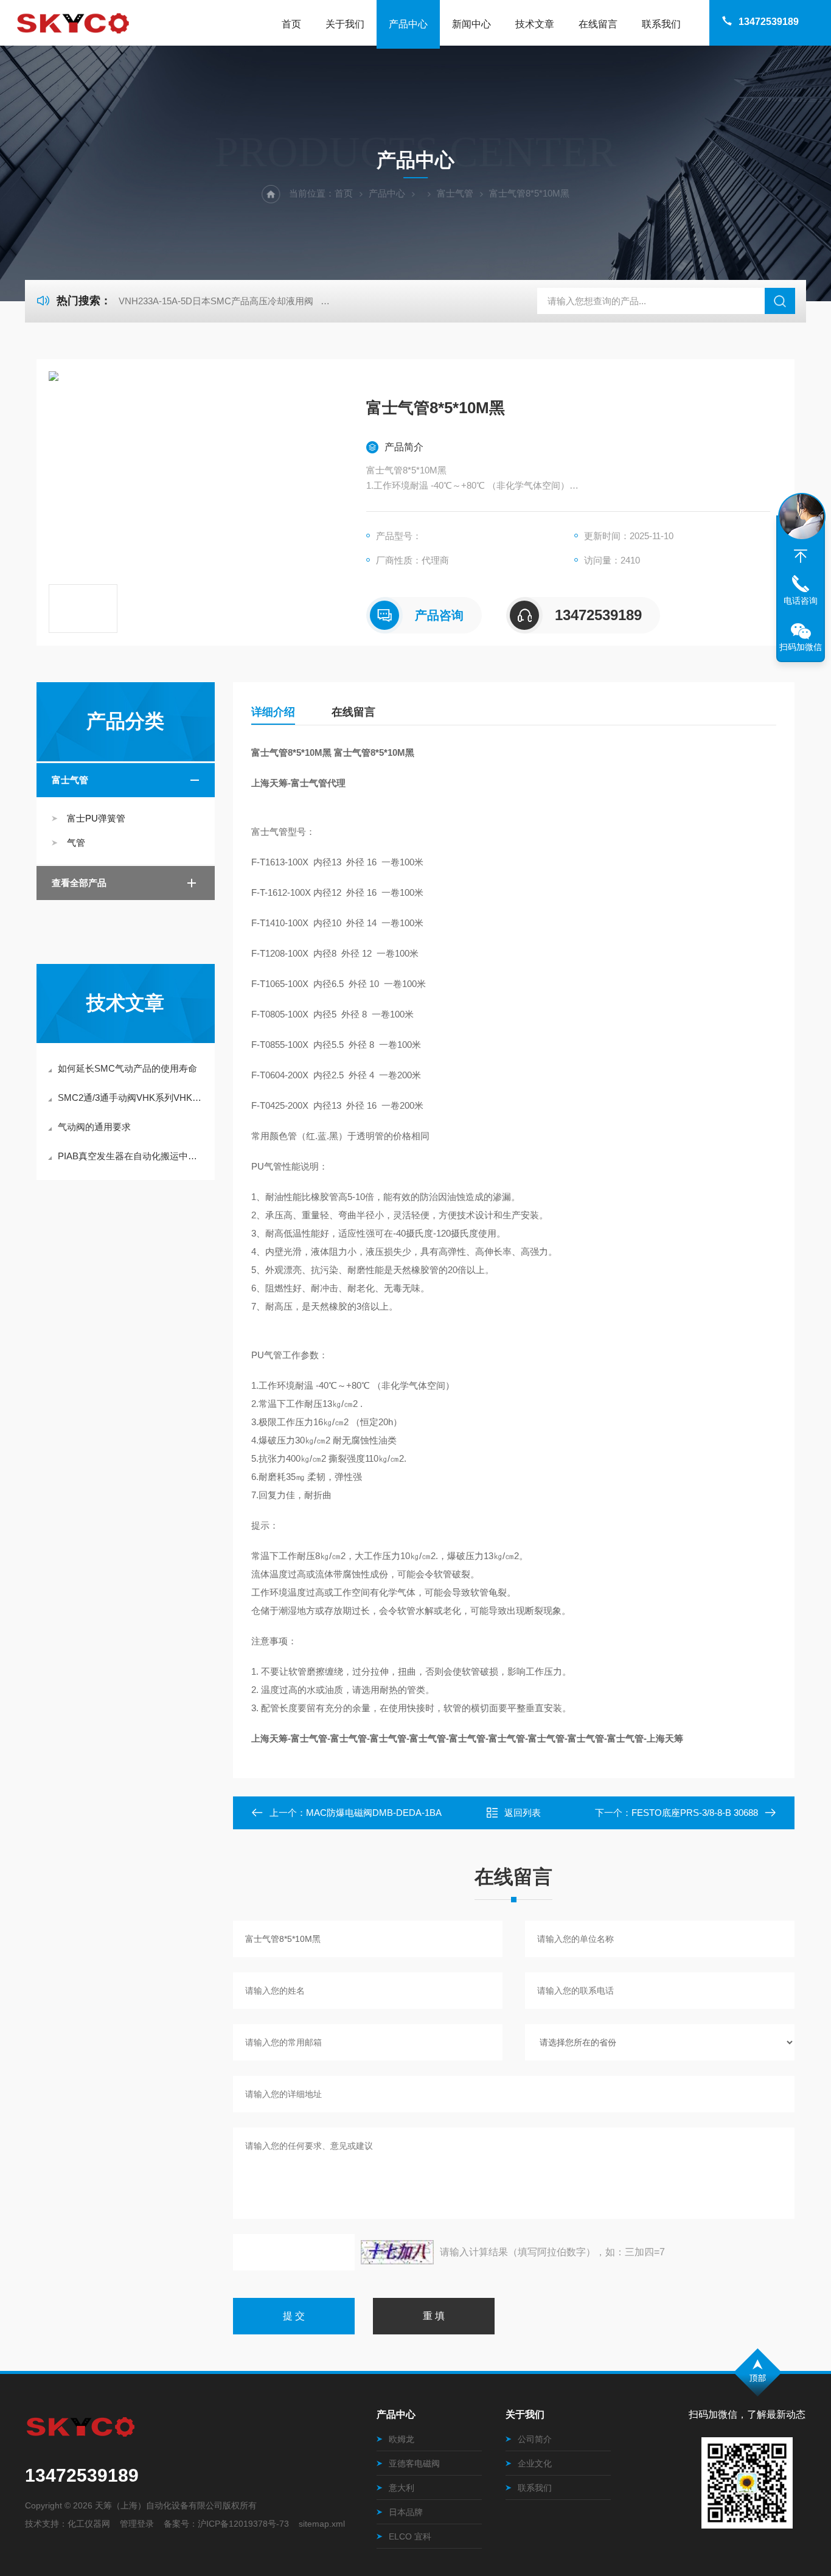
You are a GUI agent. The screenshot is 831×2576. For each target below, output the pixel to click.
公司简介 (535, 2439)
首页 (291, 24)
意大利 (402, 2488)
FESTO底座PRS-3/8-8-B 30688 (695, 1813)
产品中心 (408, 24)
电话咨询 (801, 601)
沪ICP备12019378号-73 (243, 2524)
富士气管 (455, 193)
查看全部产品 (79, 883)
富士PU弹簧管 (96, 818)
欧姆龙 (402, 2439)
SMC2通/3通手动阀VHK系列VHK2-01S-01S (132, 1098)
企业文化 (535, 2463)
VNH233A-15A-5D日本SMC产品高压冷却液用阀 (216, 301)
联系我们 (661, 24)
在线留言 (598, 24)
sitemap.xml (322, 2524)
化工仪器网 (89, 2524)
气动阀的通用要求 (94, 1127)
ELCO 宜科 (410, 2536)
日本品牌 (406, 2512)
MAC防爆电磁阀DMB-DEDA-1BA (374, 1813)
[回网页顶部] (801, 556)
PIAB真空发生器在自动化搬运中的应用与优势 (132, 1156)
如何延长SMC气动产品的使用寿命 (127, 1068)
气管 (76, 843)
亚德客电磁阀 (414, 2463)
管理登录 (137, 2524)
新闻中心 (471, 24)
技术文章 (535, 24)
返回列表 (523, 1813)
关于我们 (345, 24)
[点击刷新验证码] (397, 2252)
